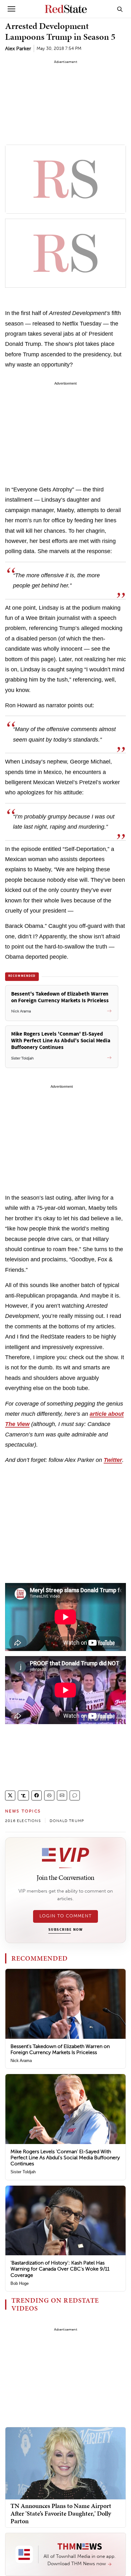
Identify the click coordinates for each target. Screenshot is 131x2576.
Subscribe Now (65, 1930)
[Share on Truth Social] (23, 1795)
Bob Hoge (20, 2283)
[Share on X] (10, 1795)
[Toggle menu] (11, 9)
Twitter (113, 1460)
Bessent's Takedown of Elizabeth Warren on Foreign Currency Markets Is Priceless (60, 2049)
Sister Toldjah (23, 2172)
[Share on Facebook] (37, 1795)
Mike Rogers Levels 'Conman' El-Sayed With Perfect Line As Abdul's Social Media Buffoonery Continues (65, 2158)
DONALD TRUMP (67, 1821)
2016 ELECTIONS (23, 1821)
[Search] (120, 9)
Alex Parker (18, 48)
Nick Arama (21, 2061)
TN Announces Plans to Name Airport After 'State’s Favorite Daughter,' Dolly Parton (61, 2513)
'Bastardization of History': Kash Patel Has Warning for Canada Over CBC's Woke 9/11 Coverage (60, 2269)
